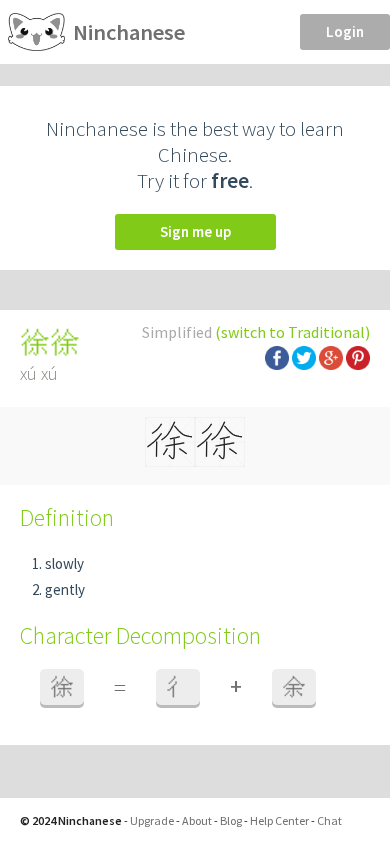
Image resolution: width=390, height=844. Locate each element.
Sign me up (195, 231)
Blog (231, 820)
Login (345, 31)
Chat (329, 820)
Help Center (279, 820)
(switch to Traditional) (292, 332)
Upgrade (152, 820)
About (197, 820)
